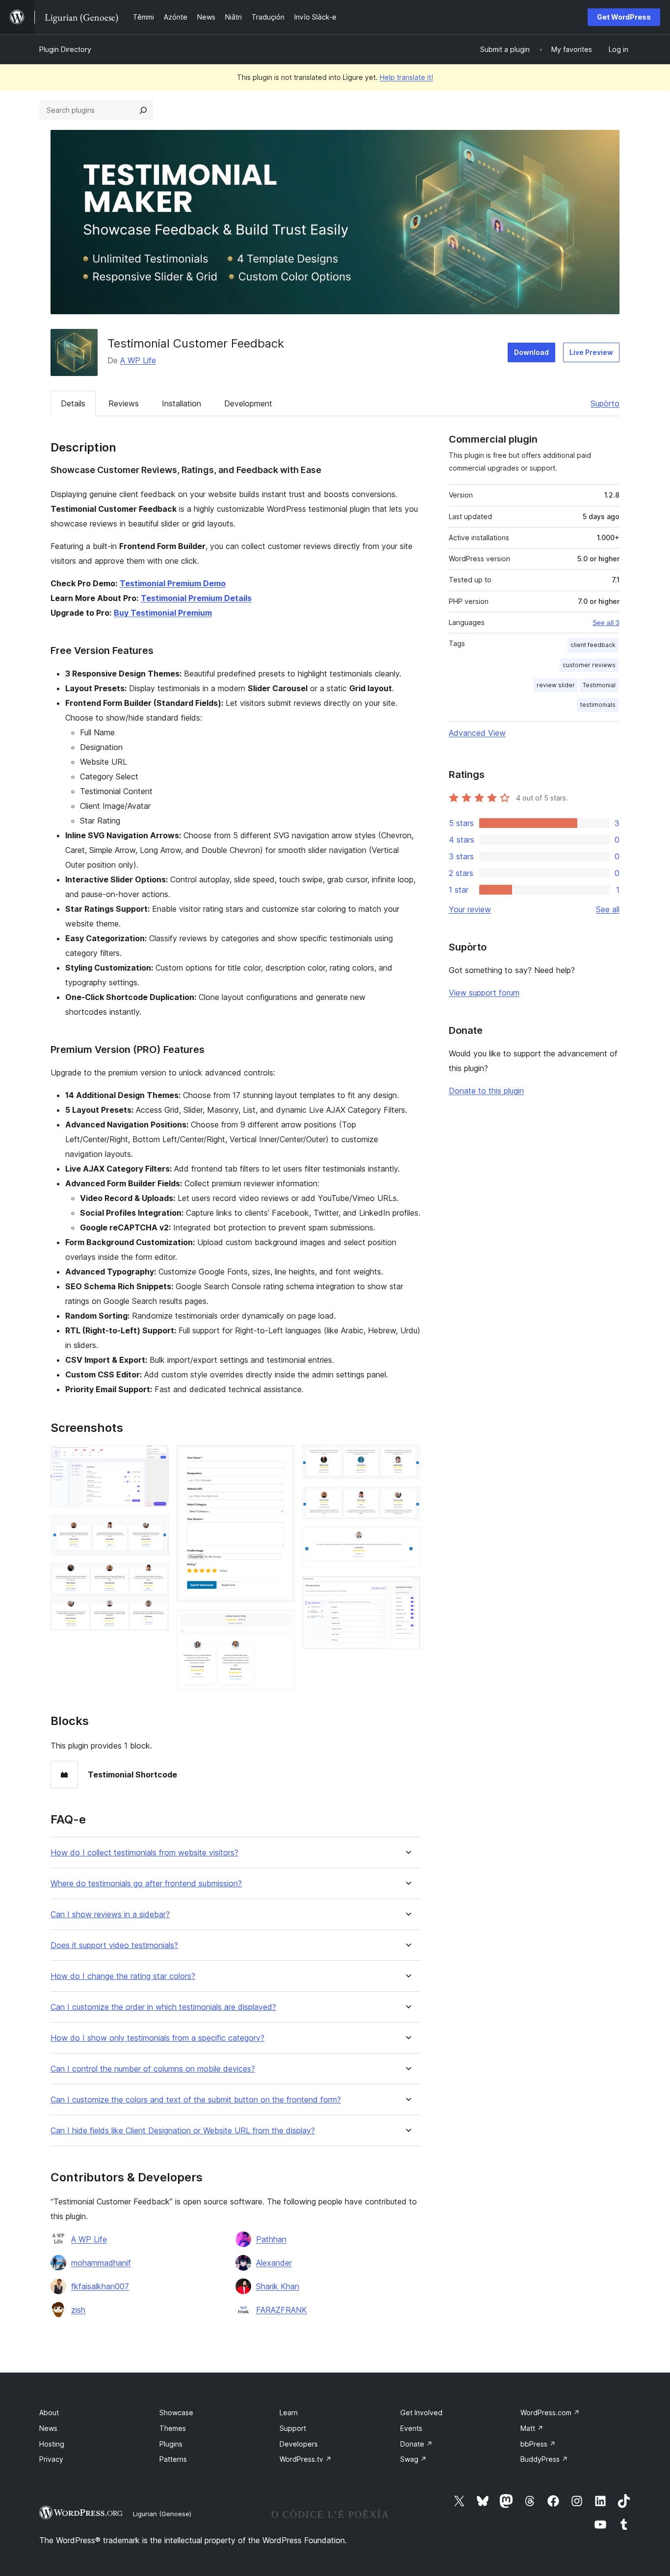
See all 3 (606, 623)
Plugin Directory (65, 49)
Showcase (176, 2413)
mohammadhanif (101, 2263)
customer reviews (589, 665)
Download (531, 352)
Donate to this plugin (486, 1091)
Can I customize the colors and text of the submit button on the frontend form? (196, 2100)
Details (73, 403)
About (49, 2413)
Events (411, 2428)
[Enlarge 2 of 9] (155, 1528)
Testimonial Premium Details (196, 598)
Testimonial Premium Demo (173, 583)
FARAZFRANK (282, 2310)
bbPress (538, 2444)
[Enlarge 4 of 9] (281, 1458)
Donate (416, 2444)
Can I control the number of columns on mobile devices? (153, 2069)
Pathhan (271, 2239)
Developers (299, 2444)
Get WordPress (624, 17)
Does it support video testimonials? (114, 1945)
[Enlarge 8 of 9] (407, 1540)
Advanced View (477, 733)
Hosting (52, 2444)
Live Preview (591, 352)
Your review (470, 909)
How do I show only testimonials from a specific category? (157, 2038)
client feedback (593, 645)
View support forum (484, 993)
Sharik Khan (278, 2286)
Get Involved (421, 2413)
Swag (413, 2459)
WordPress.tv (306, 2459)
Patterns (173, 2459)
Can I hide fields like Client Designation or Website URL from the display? (183, 2131)
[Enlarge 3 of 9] (155, 1576)
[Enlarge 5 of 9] (281, 1624)
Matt (532, 2428)
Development (248, 403)
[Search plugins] (143, 110)
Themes (173, 2428)
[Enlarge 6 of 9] (407, 1458)
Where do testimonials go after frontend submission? (146, 1884)
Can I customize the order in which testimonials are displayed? (163, 2007)
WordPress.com (550, 2413)
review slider (556, 685)
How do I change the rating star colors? (123, 1976)
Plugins (171, 2444)
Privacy (51, 2459)
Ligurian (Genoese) (162, 2514)
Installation (181, 403)
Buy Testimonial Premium (163, 613)
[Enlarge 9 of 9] (407, 1589)
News (48, 2428)
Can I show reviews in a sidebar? (110, 1914)
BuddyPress (544, 2459)
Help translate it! (406, 77)
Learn (289, 2413)
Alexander (274, 2263)
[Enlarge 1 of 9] (155, 1458)
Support (293, 2428)
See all (608, 909)
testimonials (598, 705)
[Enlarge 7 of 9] (407, 1500)
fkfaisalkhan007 (100, 2286)
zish (78, 2310)
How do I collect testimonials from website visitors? (144, 1853)
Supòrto (605, 403)
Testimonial (599, 685)
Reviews (124, 403)
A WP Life (138, 360)
